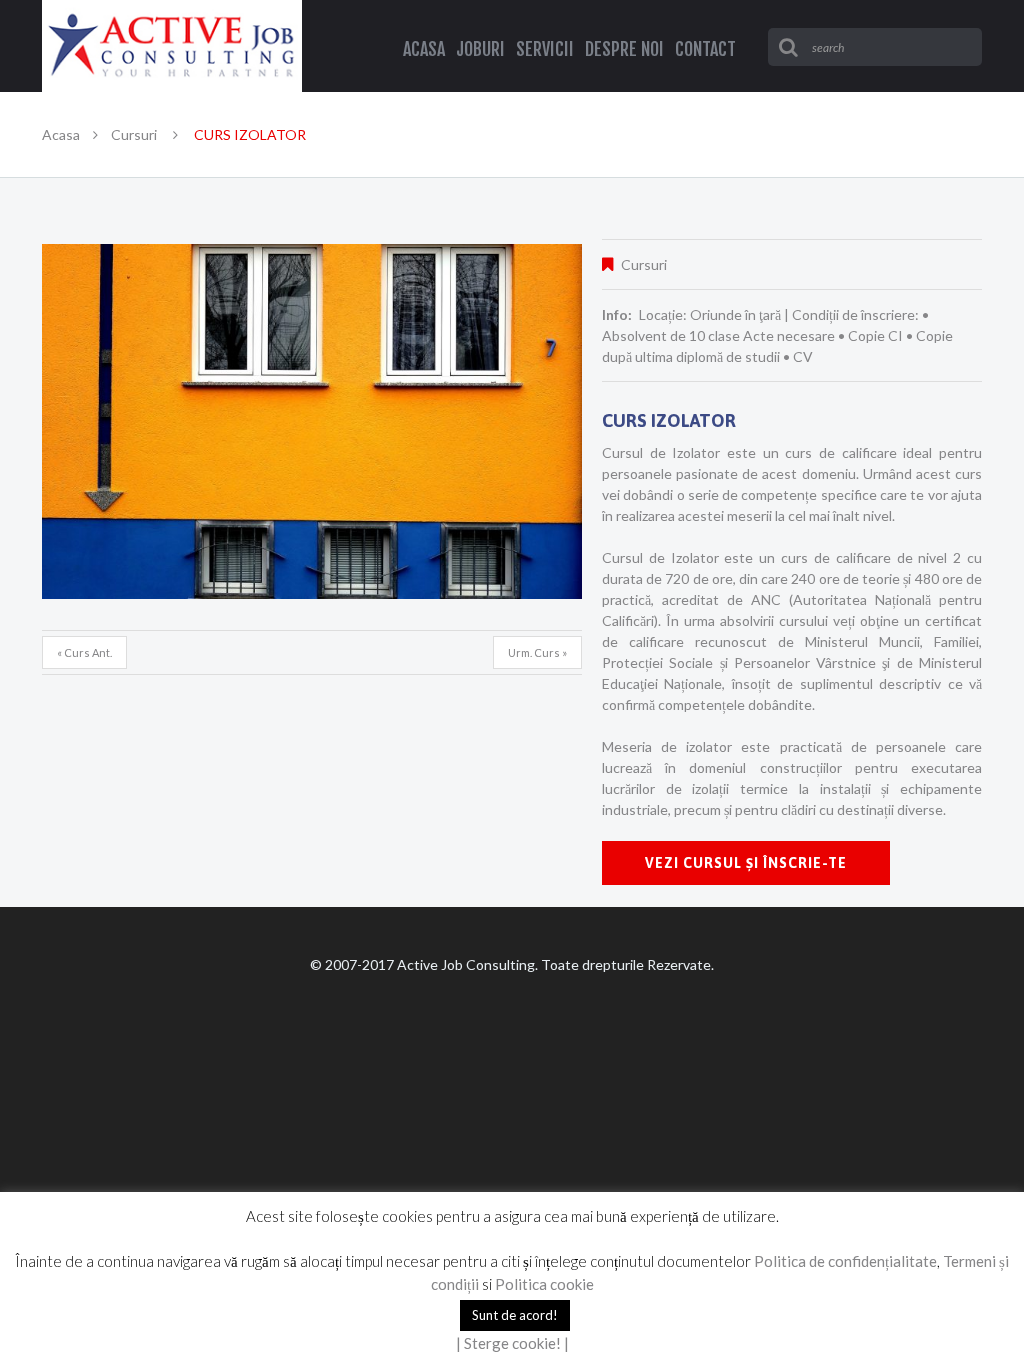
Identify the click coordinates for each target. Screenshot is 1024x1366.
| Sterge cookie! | (512, 1343)
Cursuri (134, 134)
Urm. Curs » (537, 652)
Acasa (61, 134)
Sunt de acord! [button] (515, 1315)
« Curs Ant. (84, 652)
